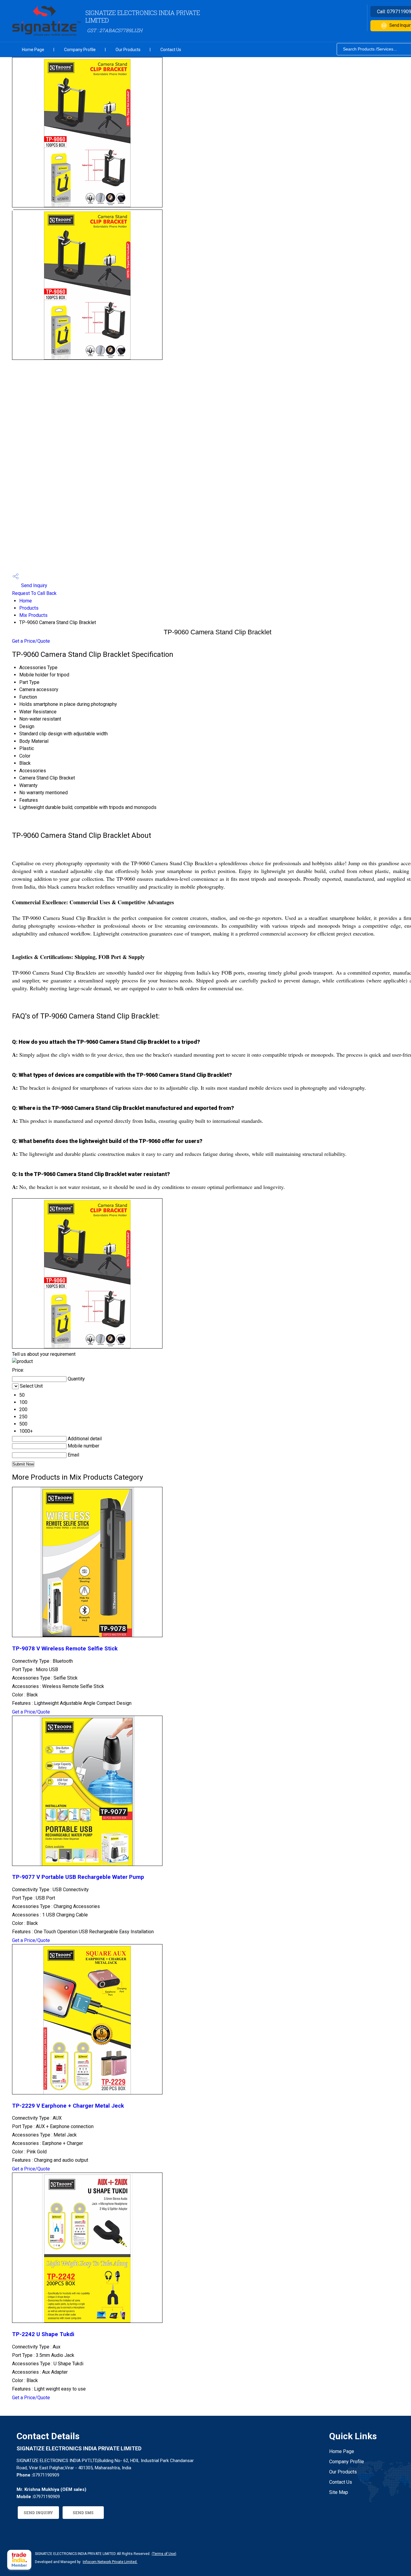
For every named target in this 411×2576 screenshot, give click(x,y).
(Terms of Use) (164, 2554)
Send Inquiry (34, 585)
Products (29, 608)
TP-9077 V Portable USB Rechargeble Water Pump (78, 1877)
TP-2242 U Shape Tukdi (43, 2334)
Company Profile (80, 50)
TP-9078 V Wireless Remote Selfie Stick (65, 1649)
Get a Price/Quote (31, 641)
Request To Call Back (34, 593)
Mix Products (33, 615)
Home (26, 601)
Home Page (33, 50)
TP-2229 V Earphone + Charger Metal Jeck (68, 2106)
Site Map (339, 2492)
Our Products (128, 50)
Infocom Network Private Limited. (110, 2562)
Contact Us (171, 50)
